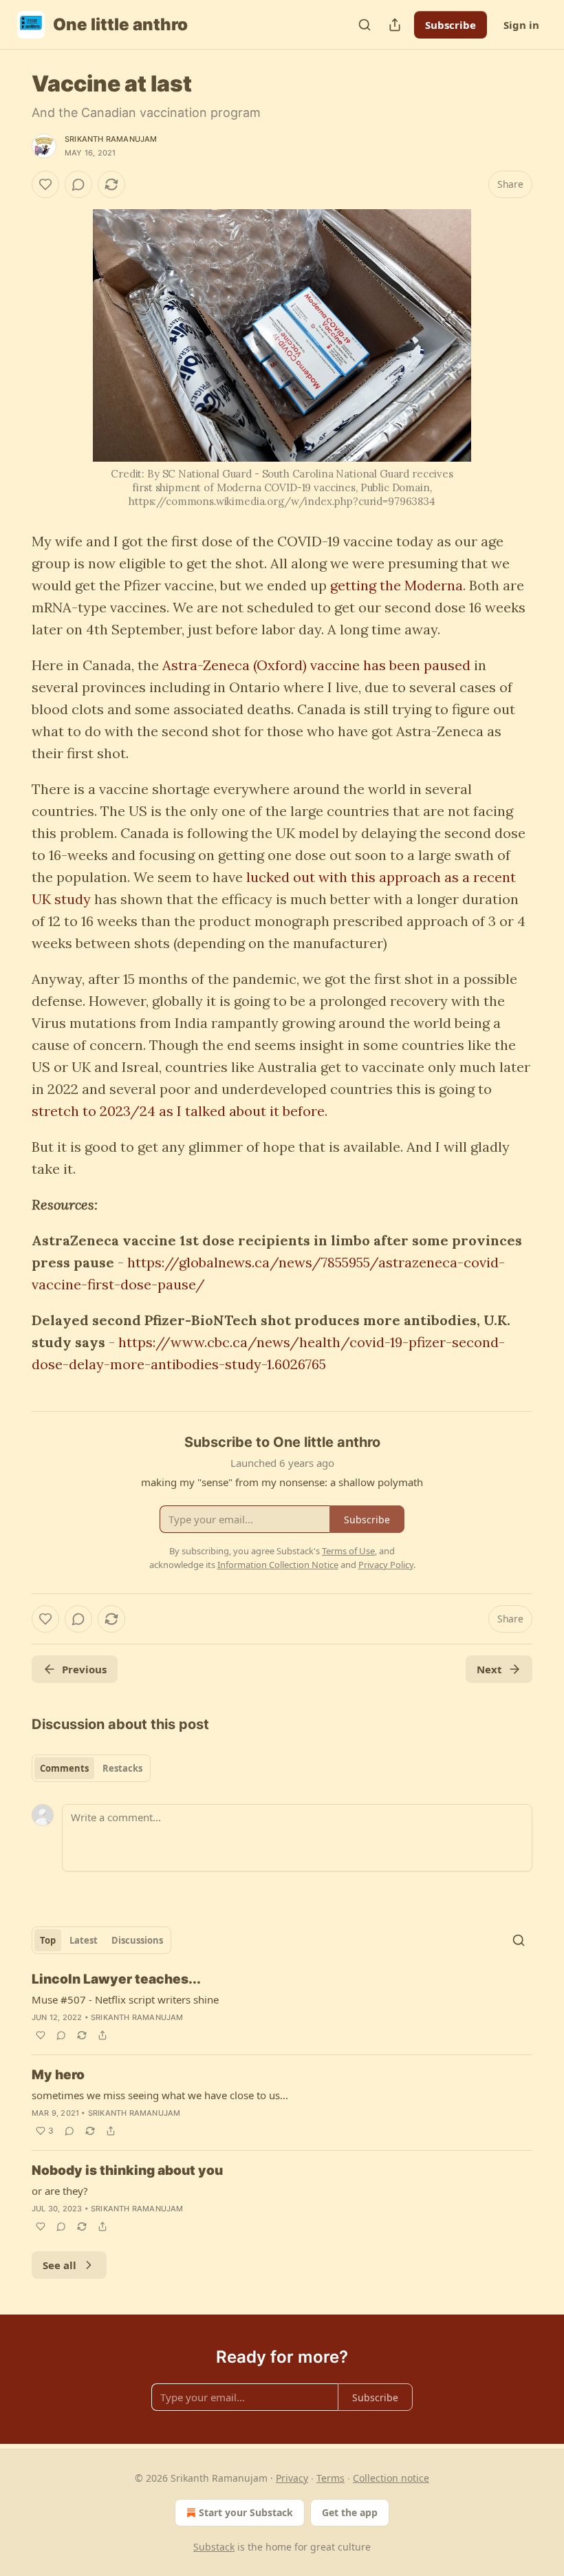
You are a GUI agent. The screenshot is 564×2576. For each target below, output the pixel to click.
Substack (214, 2547)
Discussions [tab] (137, 1940)
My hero (58, 2075)
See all (59, 2265)
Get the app (350, 2512)
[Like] (45, 184)
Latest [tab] (84, 1940)
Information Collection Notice (278, 1565)
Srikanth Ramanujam (111, 139)
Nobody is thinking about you (127, 2170)
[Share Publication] (395, 25)
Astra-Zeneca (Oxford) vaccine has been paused (316, 665)
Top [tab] (48, 1940)
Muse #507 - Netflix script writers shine (125, 1999)
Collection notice (391, 2478)
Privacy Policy (386, 1565)
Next (489, 1669)
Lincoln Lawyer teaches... (116, 1979)
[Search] (365, 25)
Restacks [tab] (122, 1768)
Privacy (292, 2478)
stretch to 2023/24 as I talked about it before (178, 1111)
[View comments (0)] (78, 184)
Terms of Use (348, 1551)
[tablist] (91, 1768)
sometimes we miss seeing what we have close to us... (160, 2095)
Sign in (521, 25)
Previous (84, 1669)
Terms (330, 2478)
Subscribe (451, 25)
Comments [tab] (64, 1768)
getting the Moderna (397, 585)
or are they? (60, 2191)
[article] (282, 2007)
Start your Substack (246, 2512)
